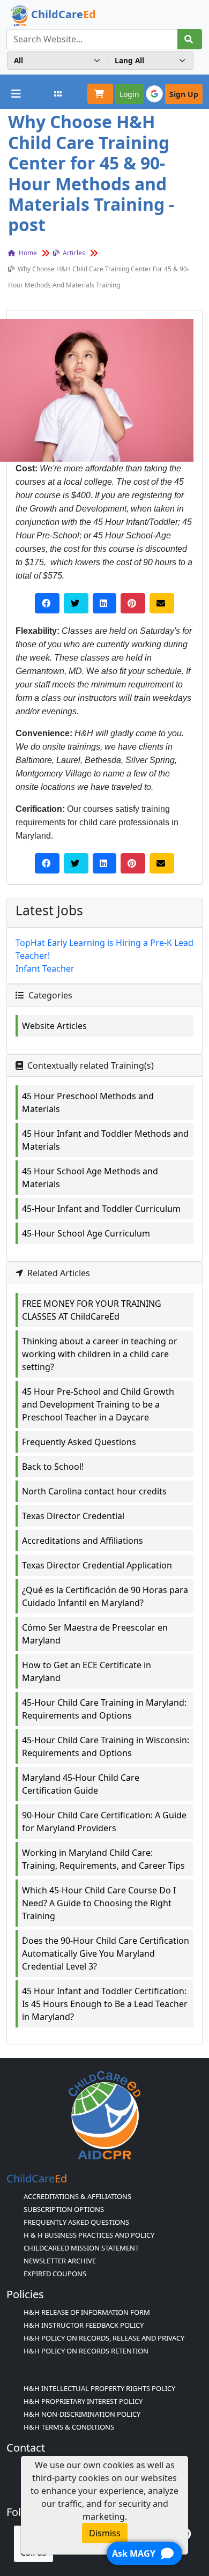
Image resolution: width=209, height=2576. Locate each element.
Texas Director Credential (73, 1516)
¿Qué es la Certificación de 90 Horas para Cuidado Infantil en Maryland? (105, 1596)
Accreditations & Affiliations (77, 2196)
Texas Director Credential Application (97, 1565)
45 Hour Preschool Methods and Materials (88, 1102)
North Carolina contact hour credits (94, 1491)
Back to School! (53, 1467)
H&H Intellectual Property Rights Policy (99, 2388)
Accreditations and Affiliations (83, 1541)
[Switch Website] (58, 94)
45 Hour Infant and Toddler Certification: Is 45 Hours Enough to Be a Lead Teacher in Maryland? (105, 2004)
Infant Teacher (45, 968)
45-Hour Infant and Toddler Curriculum (101, 1209)
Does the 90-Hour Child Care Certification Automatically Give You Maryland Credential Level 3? (106, 1953)
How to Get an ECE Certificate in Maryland (87, 1671)
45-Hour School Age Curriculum (86, 1233)
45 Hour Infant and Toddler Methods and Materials (105, 1140)
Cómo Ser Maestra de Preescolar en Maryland (95, 1634)
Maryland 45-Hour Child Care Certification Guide (81, 1784)
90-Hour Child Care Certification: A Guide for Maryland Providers (104, 1822)
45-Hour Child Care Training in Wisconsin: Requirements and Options (106, 1746)
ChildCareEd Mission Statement (81, 2248)
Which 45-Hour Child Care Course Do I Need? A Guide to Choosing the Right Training (99, 1903)
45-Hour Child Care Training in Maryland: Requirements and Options (104, 1709)
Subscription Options (64, 2209)
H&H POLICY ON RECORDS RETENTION (86, 2351)
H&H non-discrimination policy (82, 2414)
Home (27, 253)
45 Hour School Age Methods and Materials (90, 1178)
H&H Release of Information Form (87, 2312)
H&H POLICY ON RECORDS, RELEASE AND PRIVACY (104, 2338)
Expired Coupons (55, 2274)
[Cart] (100, 94)
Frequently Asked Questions (79, 1442)
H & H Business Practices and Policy (89, 2235)
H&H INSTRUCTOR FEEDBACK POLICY (84, 2325)
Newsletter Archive (60, 2261)
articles (73, 253)
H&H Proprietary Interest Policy (83, 2401)
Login (129, 94)
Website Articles (54, 1026)
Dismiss (105, 2533)
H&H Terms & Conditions (69, 2427)
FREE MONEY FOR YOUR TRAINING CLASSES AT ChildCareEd (92, 1310)
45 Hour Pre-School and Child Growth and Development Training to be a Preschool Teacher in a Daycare (98, 1404)
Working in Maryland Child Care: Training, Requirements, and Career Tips (103, 1859)
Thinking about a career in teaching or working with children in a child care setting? (100, 1354)
